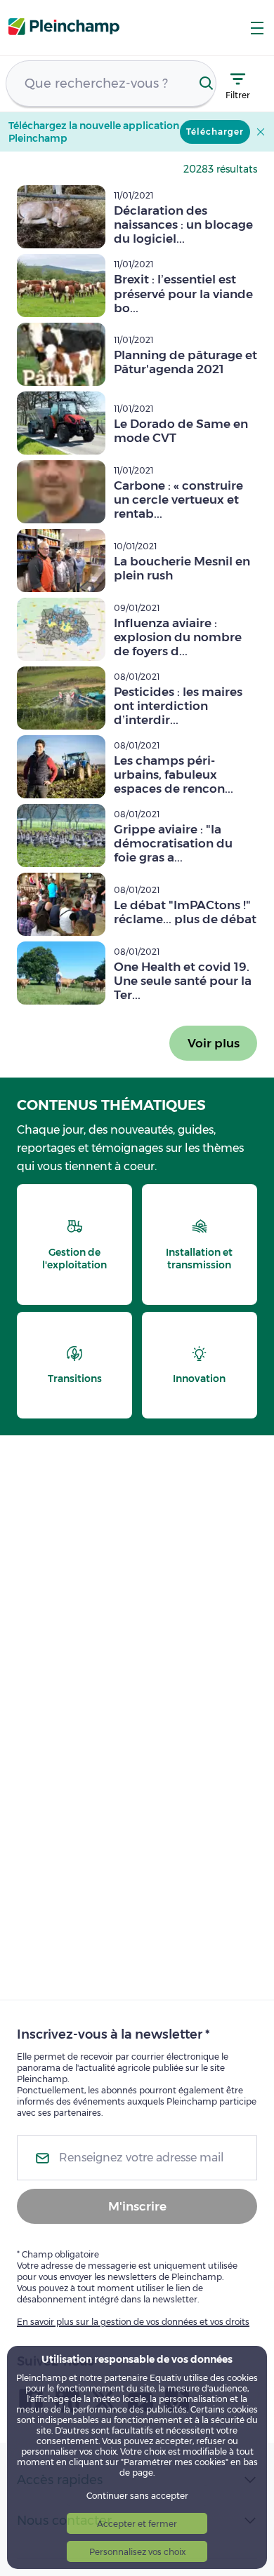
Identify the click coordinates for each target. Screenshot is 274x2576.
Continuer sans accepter (137, 2496)
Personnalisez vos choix (137, 2552)
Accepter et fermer (137, 2524)
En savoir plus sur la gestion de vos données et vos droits (133, 2322)
